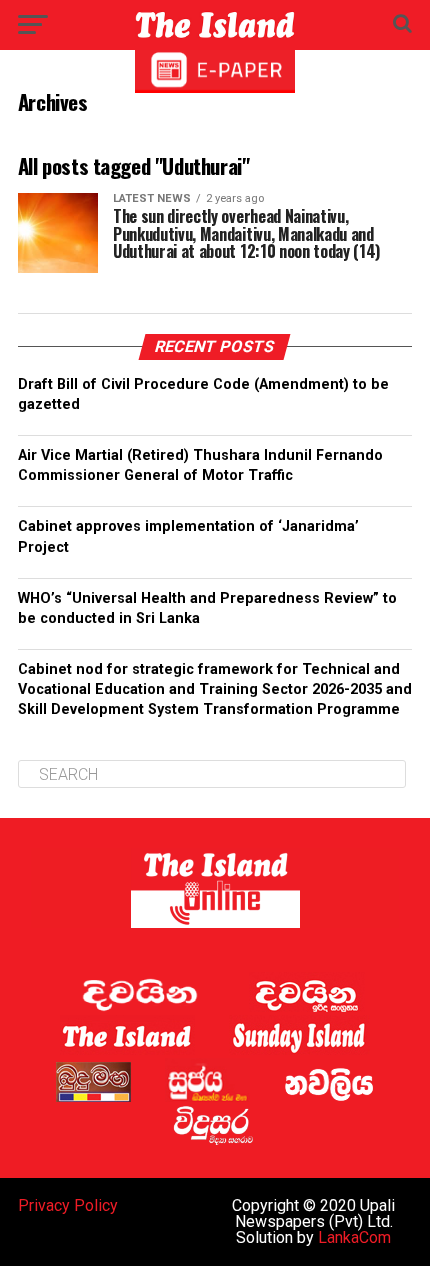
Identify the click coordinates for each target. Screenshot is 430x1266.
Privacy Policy (68, 1205)
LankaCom (354, 1237)
